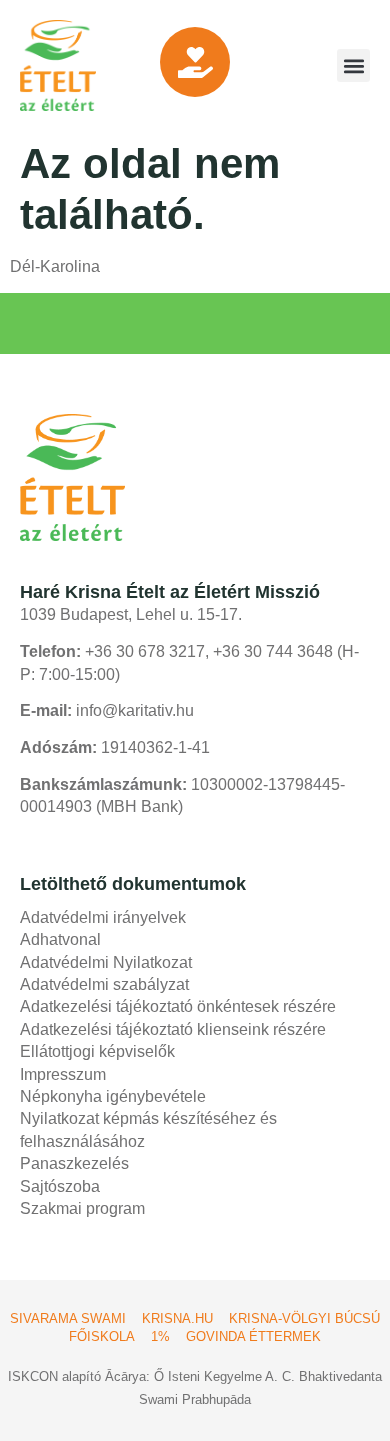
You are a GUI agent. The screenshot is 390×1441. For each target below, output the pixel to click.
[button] (353, 65)
